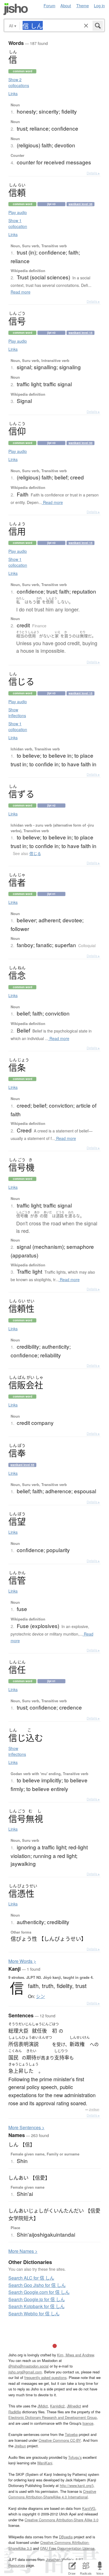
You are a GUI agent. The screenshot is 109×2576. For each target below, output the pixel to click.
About (66, 5)
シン (41, 1996)
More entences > (26, 2127)
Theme (83, 5)
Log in (99, 5)
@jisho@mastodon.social (29, 2366)
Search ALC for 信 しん (31, 2278)
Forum (49, 5)
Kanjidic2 (57, 2406)
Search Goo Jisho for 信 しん (37, 2285)
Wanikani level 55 (22, 1465)
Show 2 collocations (19, 82)
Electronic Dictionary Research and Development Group (53, 2417)
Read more (21, 292)
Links (13, 93)
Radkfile (15, 2412)
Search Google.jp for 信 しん (37, 2299)
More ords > (22, 1961)
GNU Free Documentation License (67, 2548)
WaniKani (45, 2463)
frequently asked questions (45, 2377)
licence (88, 2423)
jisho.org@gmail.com (25, 2372)
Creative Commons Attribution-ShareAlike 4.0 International (52, 2494)
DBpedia (66, 2537)
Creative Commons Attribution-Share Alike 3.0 (61, 2520)
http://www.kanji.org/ (76, 2485)
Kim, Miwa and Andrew (75, 2355)
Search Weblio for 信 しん (34, 2314)
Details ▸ (93, 173)
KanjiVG (89, 2508)
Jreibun (94, 2109)
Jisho (16, 9)
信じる (35, 853)
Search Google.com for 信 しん (39, 2292)
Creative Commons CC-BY (60, 2440)
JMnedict (74, 2406)
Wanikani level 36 (80, 204)
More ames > (23, 2251)
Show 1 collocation (18, 223)
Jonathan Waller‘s (60, 2559)
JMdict (43, 2406)
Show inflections (17, 713)
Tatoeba (71, 2434)
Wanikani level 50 (80, 443)
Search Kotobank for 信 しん (36, 2306)
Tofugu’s (75, 2457)
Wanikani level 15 (80, 333)
